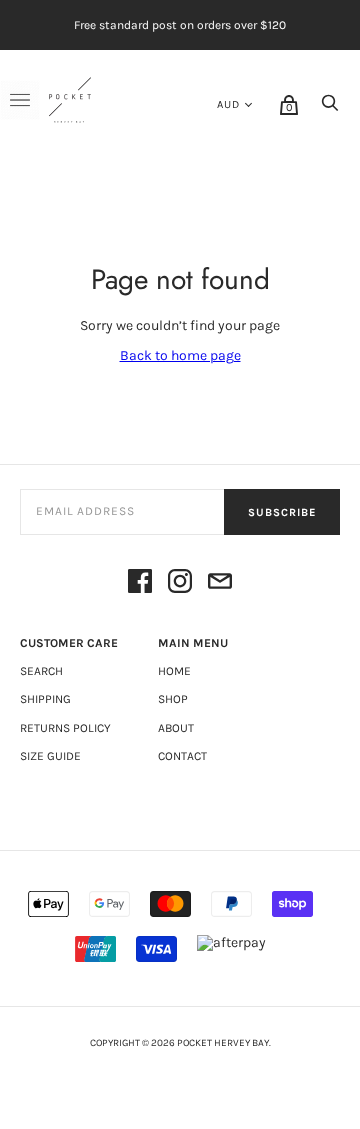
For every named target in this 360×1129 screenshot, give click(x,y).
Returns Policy (65, 728)
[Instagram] (180, 583)
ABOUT (176, 728)
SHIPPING (45, 699)
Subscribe (282, 512)
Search (41, 671)
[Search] (330, 108)
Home (174, 671)
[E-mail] (220, 583)
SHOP (173, 699)
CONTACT (182, 756)
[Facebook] (140, 583)
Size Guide (50, 756)
